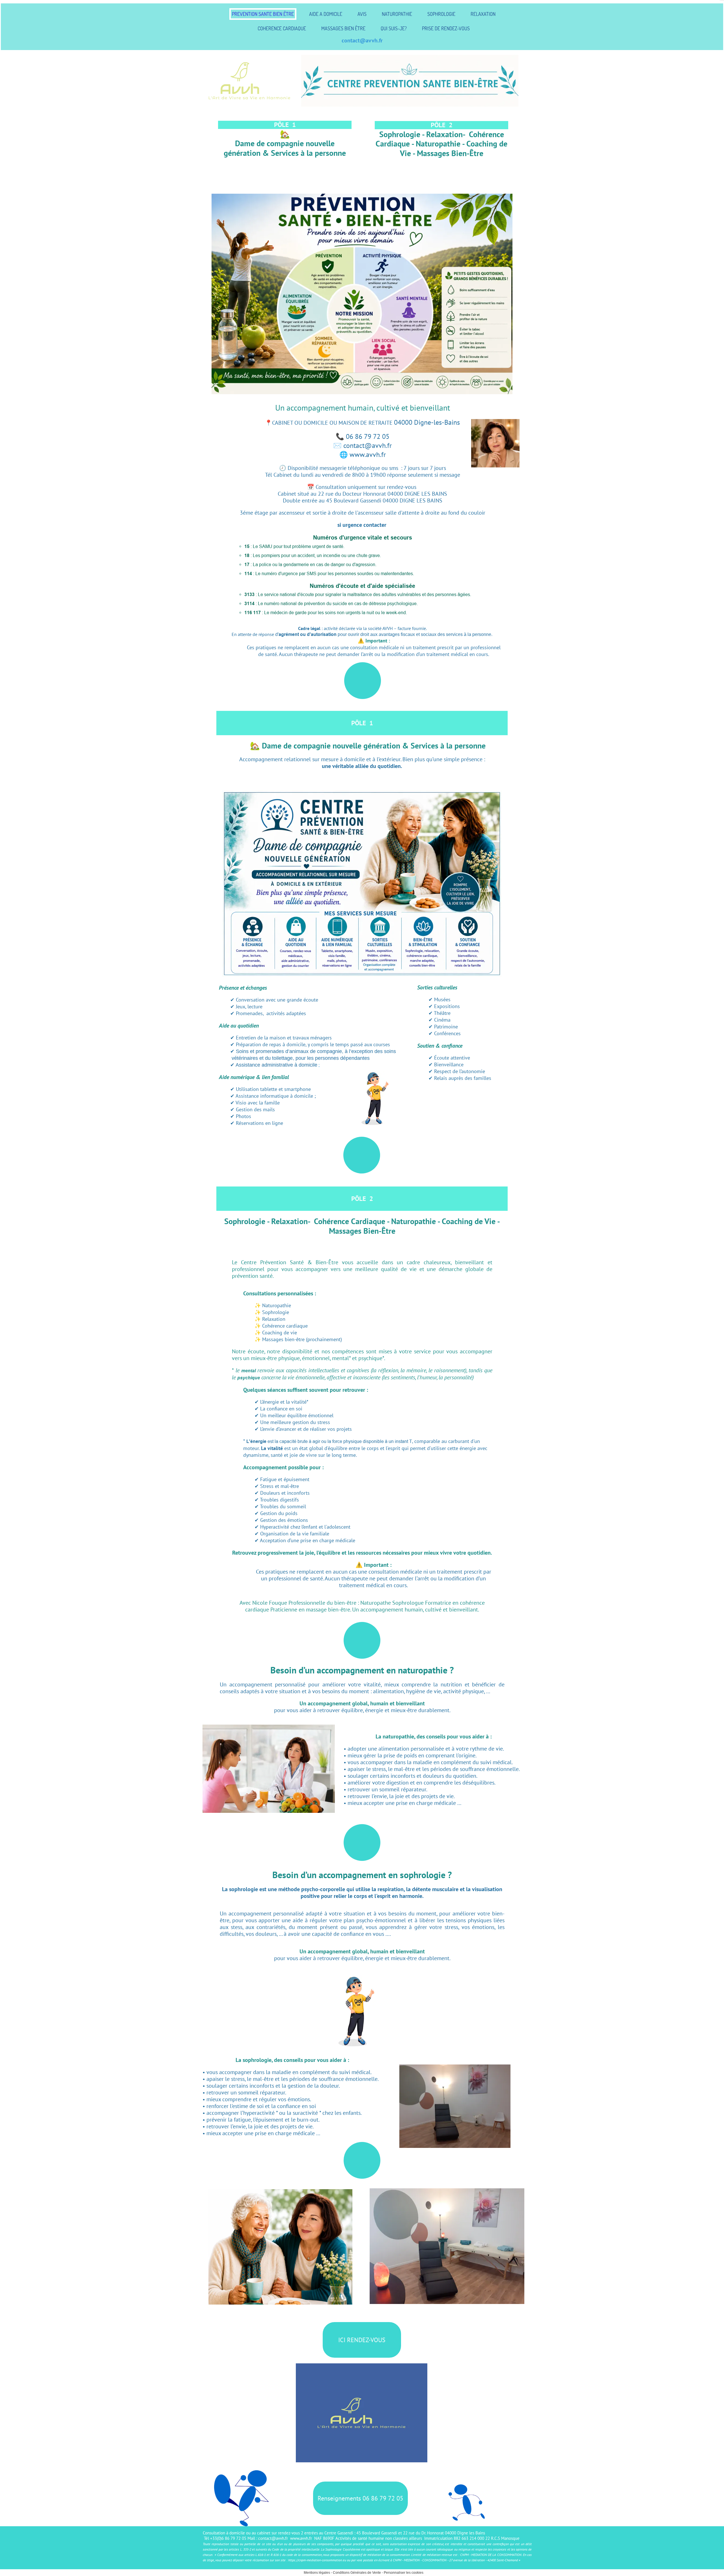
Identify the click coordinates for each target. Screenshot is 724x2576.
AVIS (362, 14)
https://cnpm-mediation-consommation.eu (317, 2560)
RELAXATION (483, 14)
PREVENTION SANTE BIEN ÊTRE (263, 14)
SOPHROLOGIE (441, 14)
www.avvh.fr (302, 2538)
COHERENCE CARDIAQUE (282, 28)
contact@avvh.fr (362, 40)
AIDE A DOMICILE (326, 14)
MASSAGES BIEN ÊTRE (343, 28)
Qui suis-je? (394, 28)
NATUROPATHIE (397, 14)
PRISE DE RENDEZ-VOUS (446, 28)
